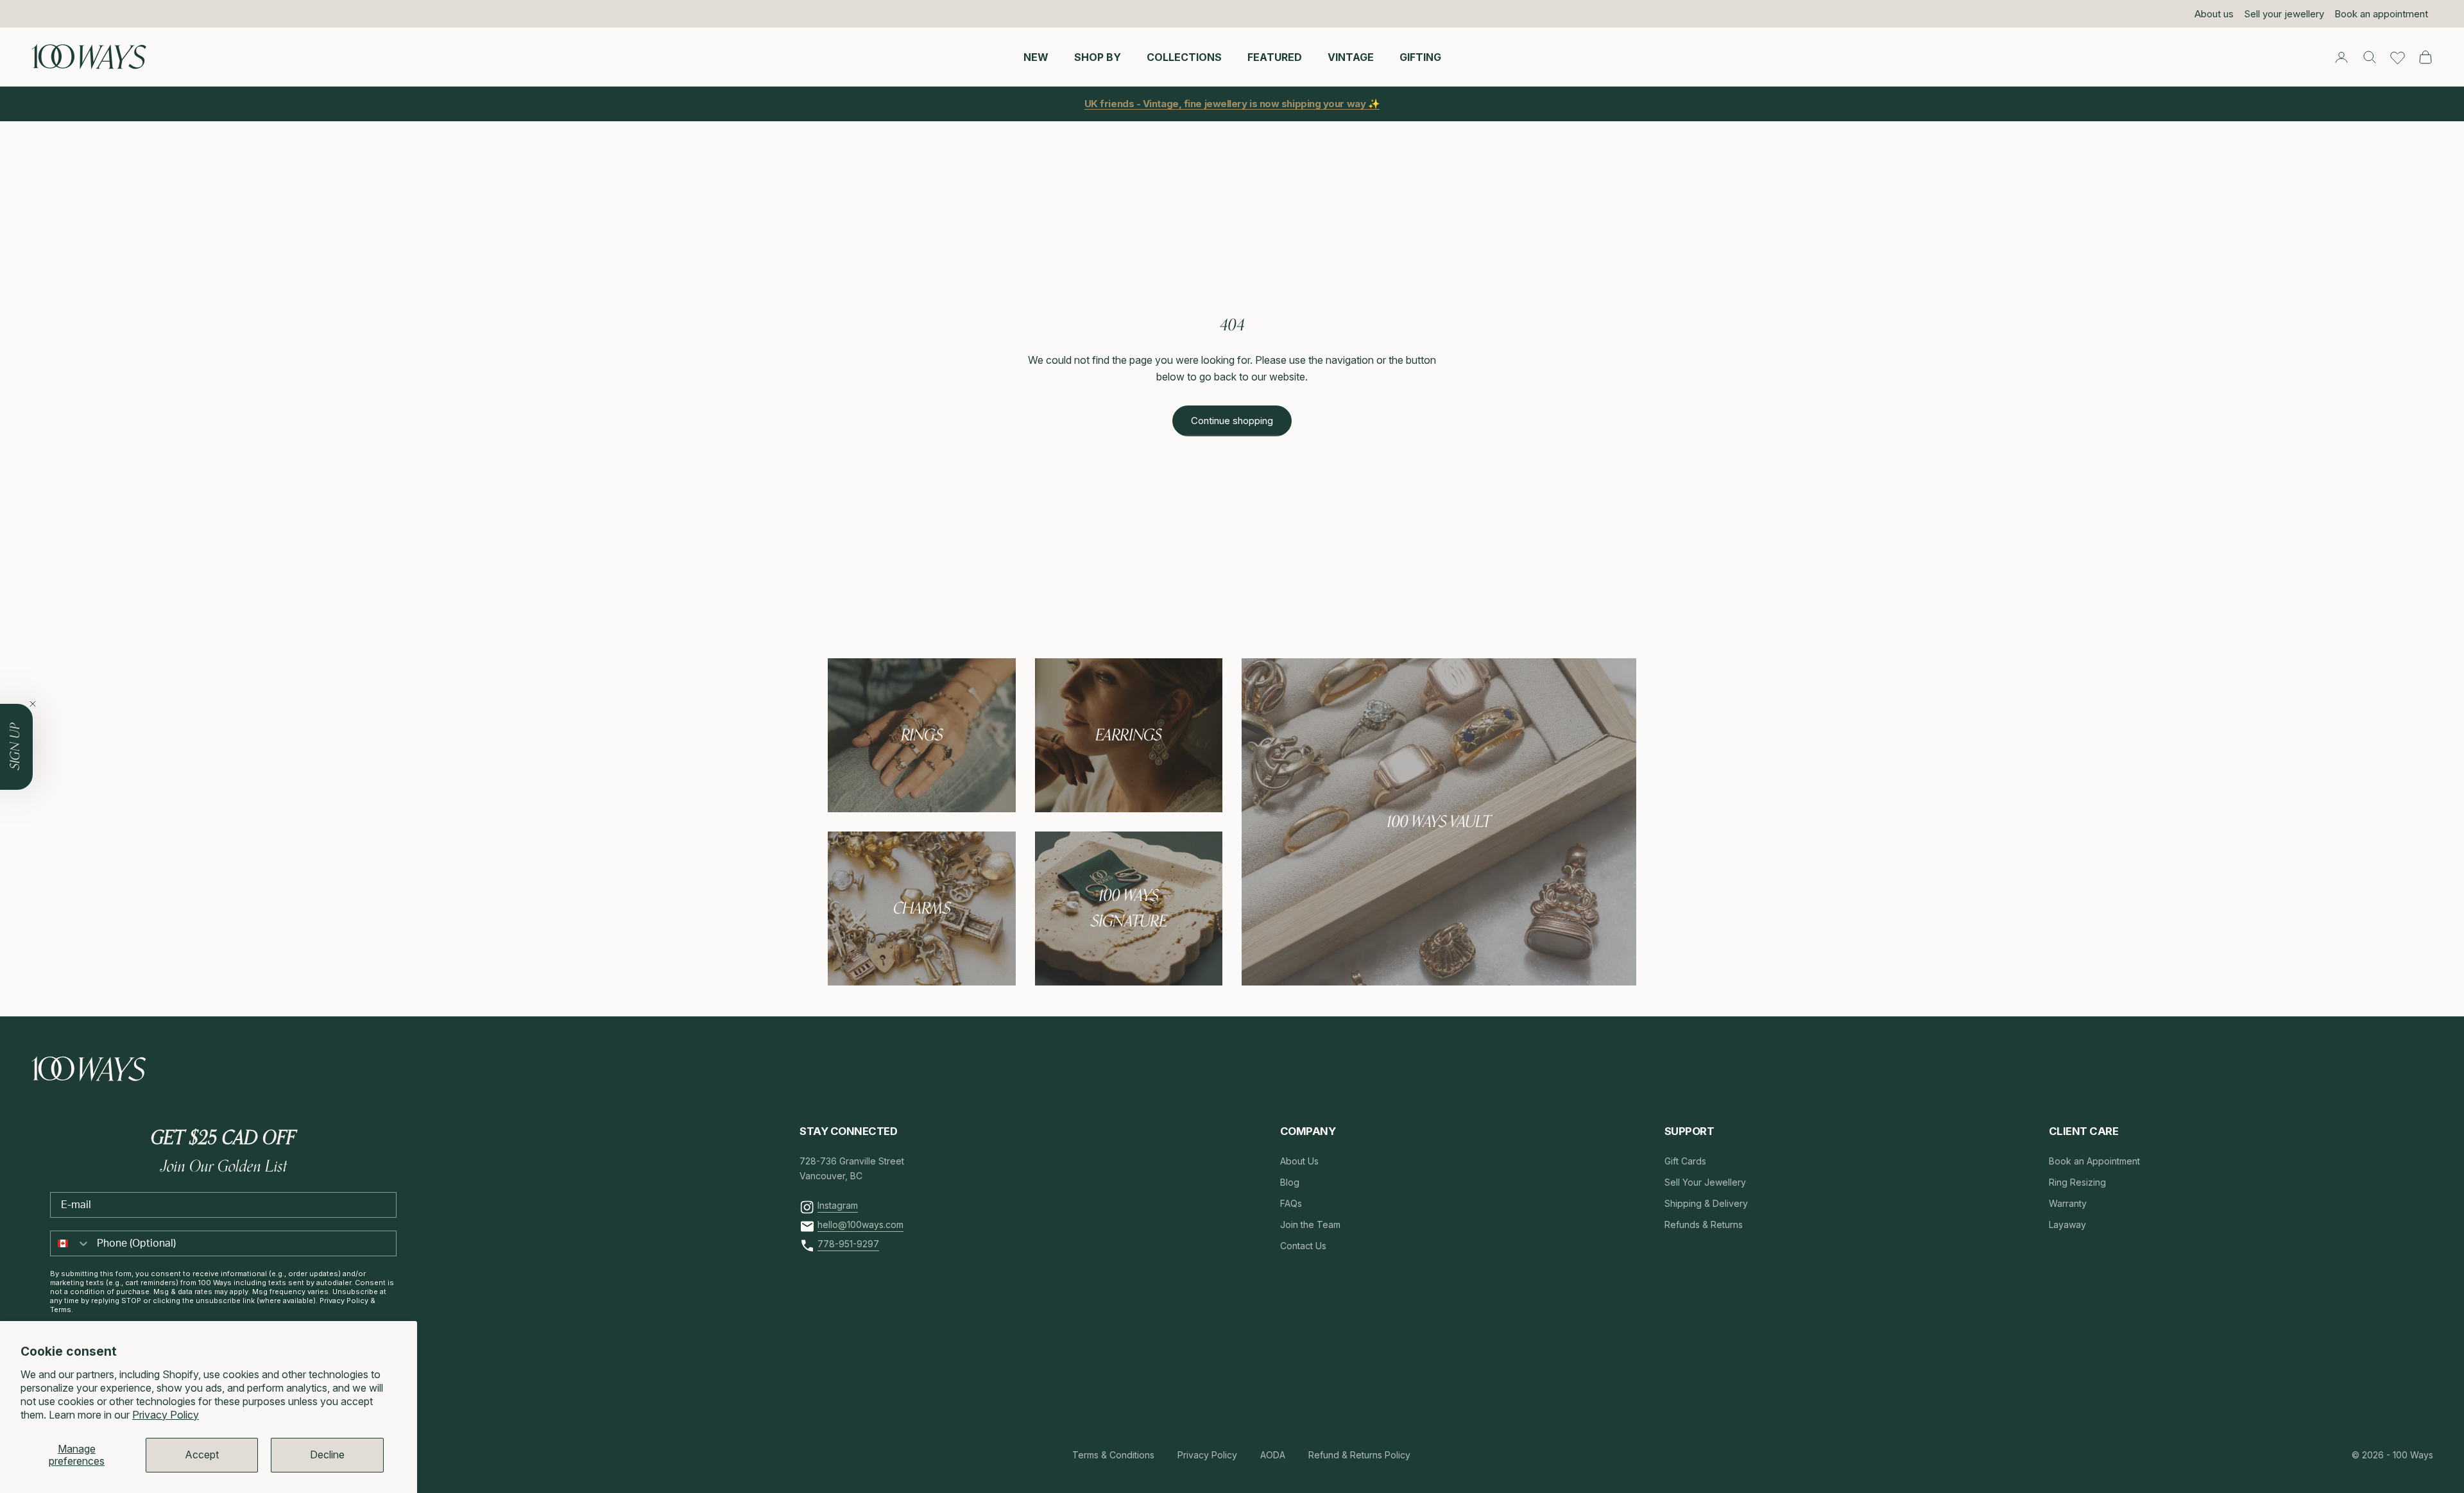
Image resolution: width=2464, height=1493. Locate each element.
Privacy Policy (166, 1415)
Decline (327, 1455)
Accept (202, 1455)
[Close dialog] (1466, 590)
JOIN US (1315, 803)
